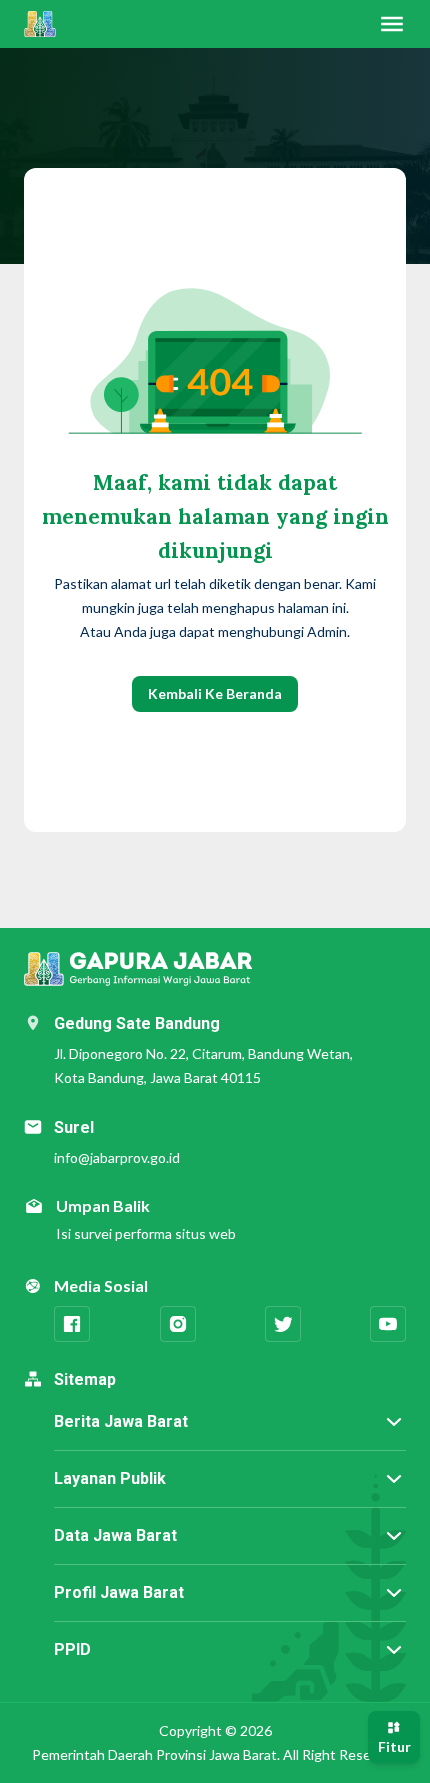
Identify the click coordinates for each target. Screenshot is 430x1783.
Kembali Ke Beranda (215, 693)
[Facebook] (72, 1324)
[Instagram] (178, 1324)
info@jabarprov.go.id (117, 1157)
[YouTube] (388, 1324)
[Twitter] (283, 1324)
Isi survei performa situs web (146, 1233)
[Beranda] (40, 24)
